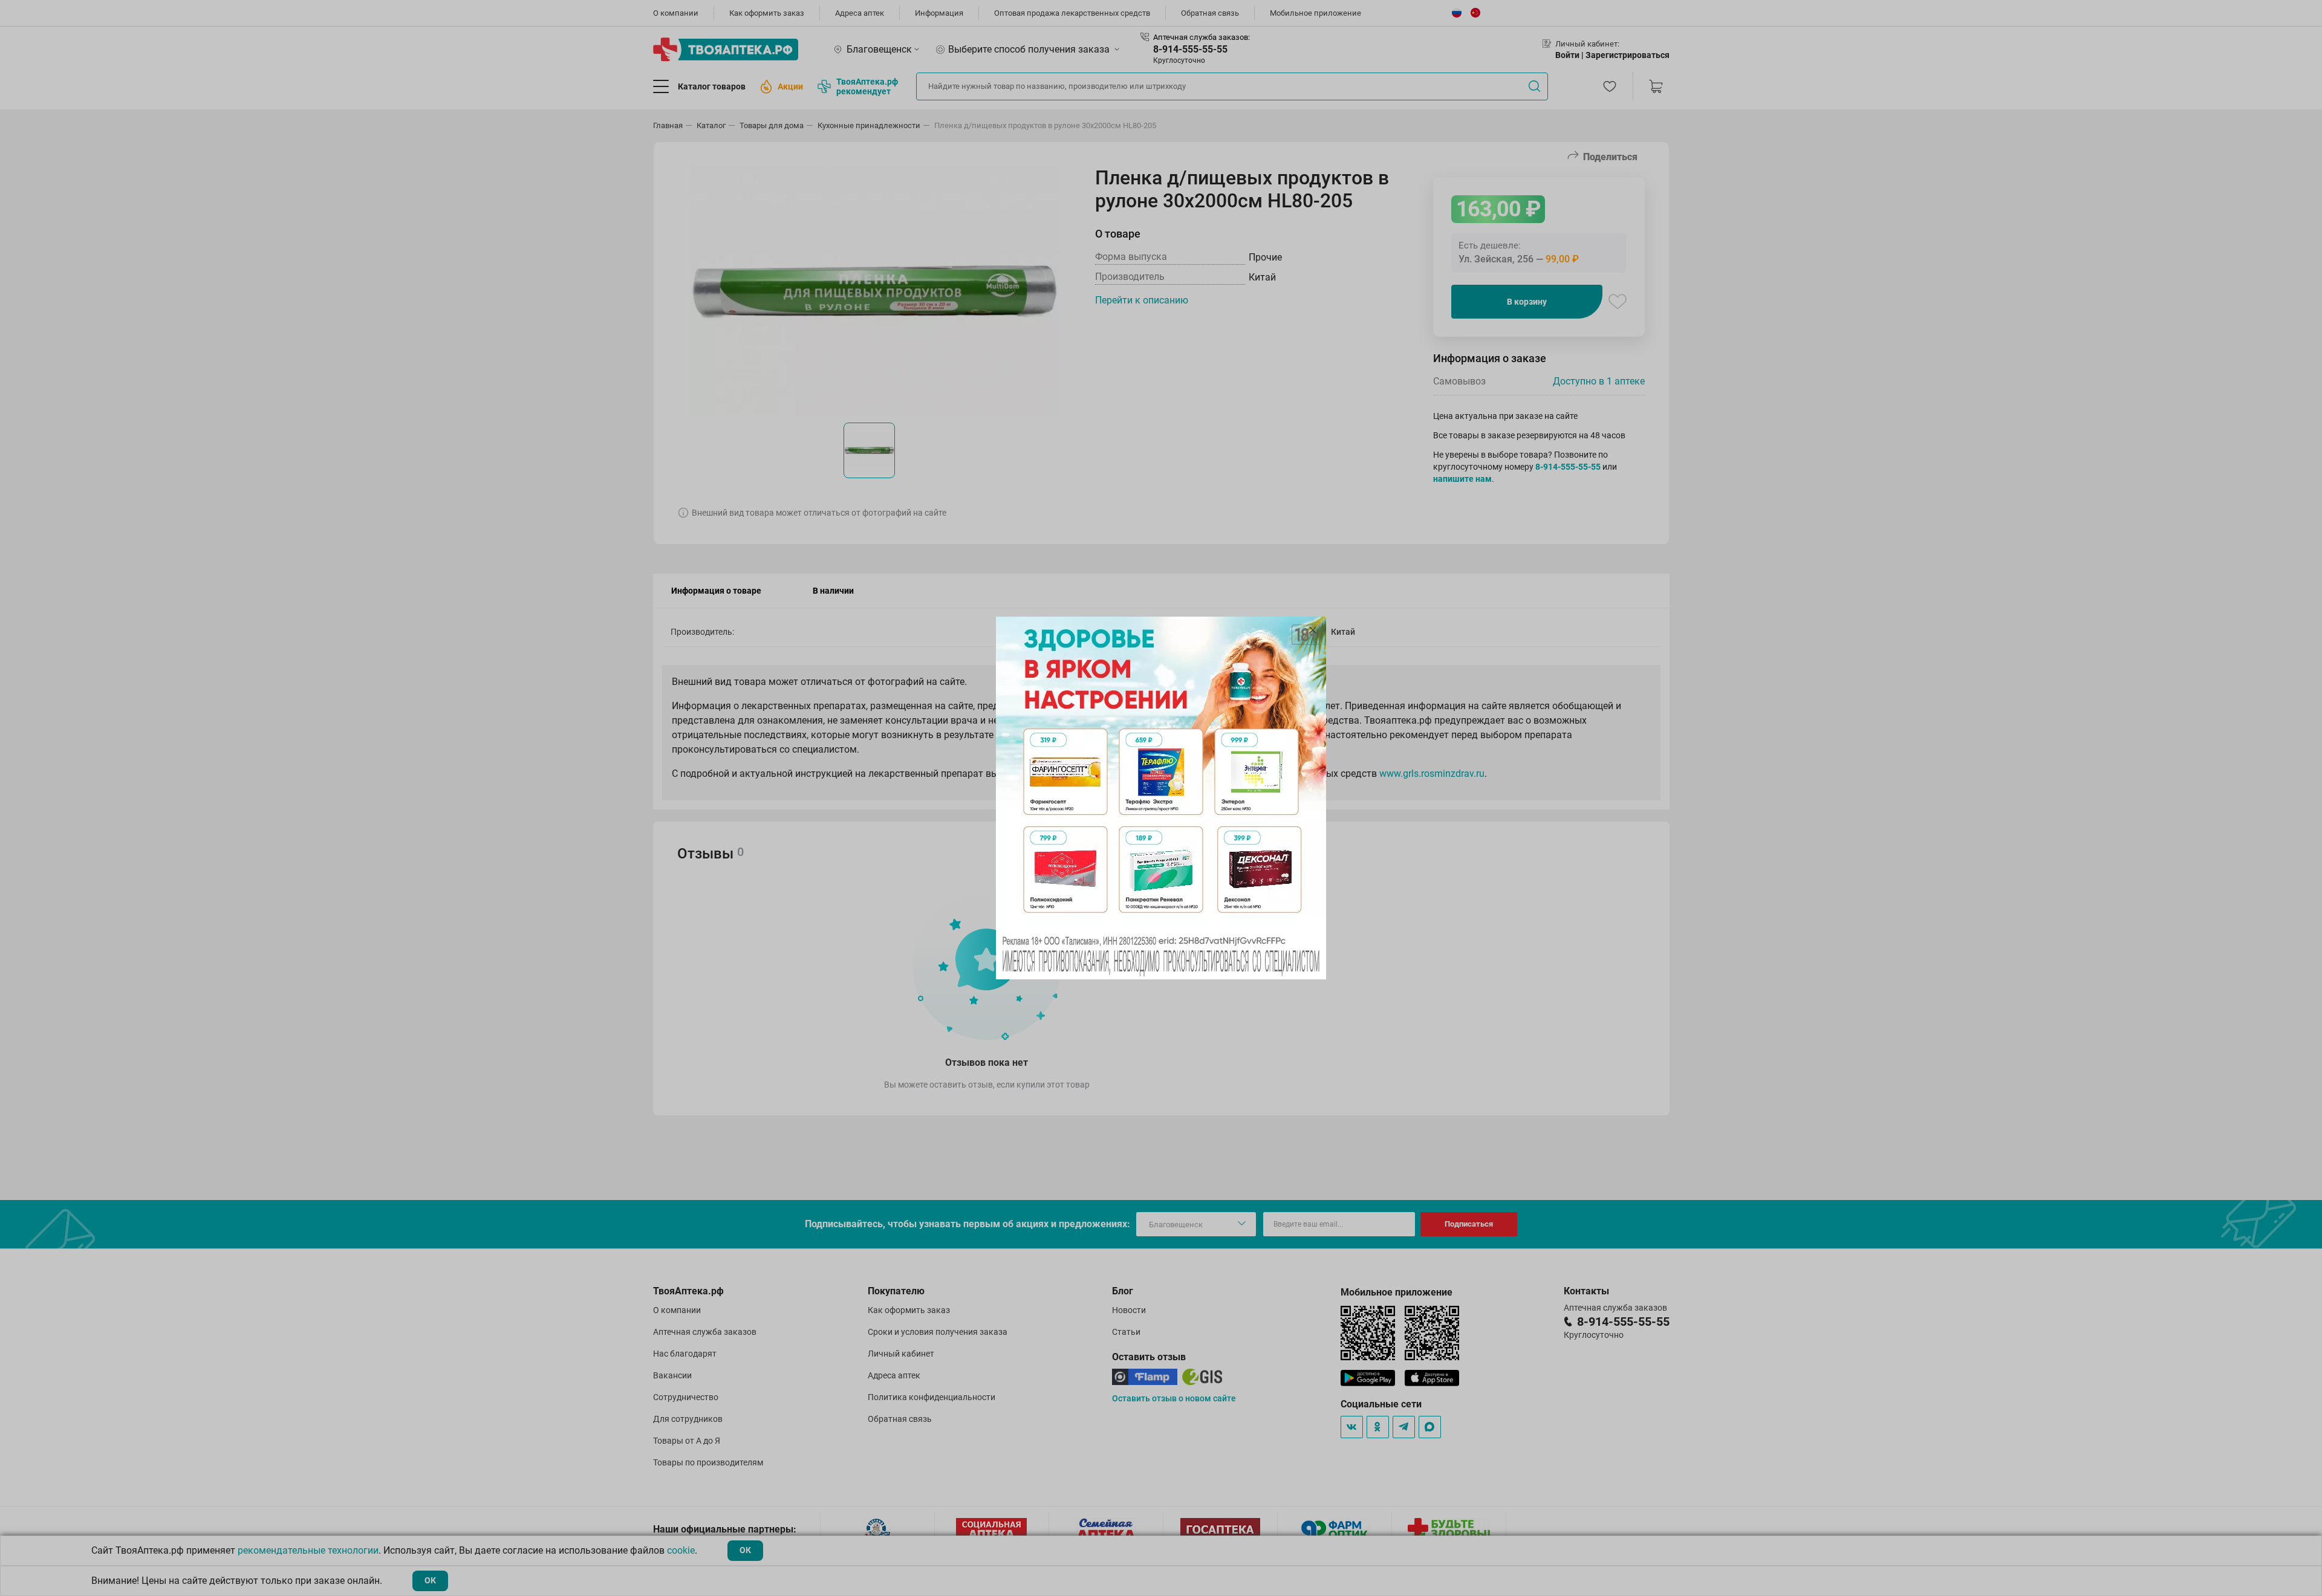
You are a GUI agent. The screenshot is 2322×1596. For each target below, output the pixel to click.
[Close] (1313, 630)
